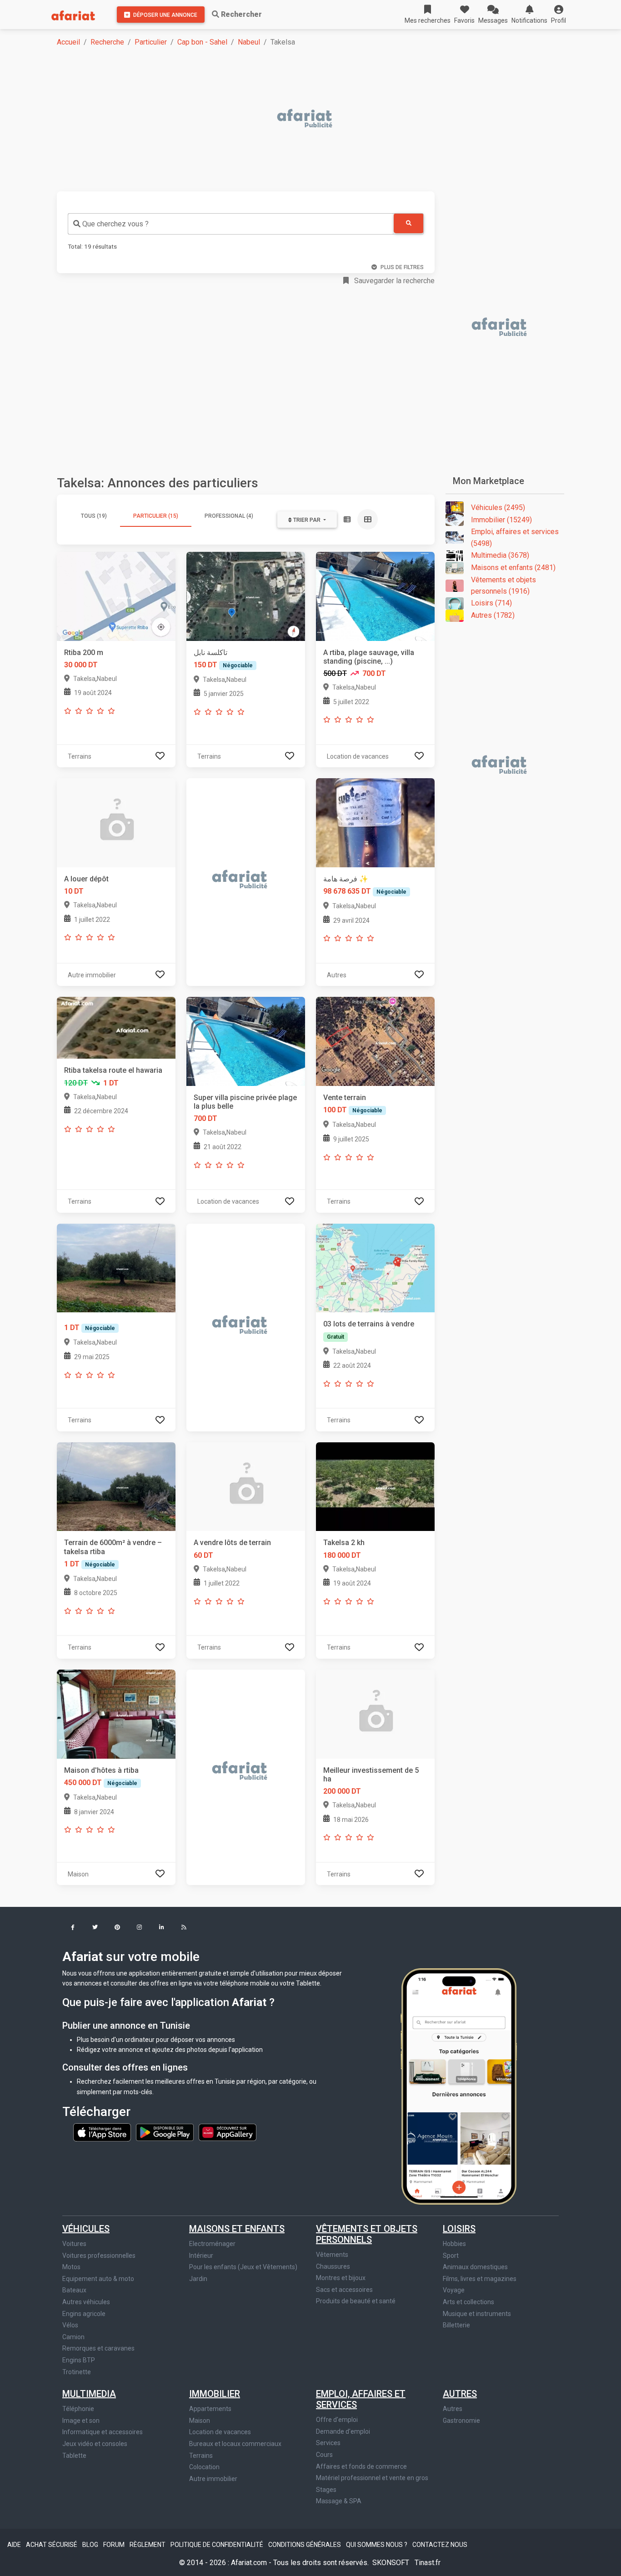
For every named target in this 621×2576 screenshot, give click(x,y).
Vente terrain (345, 1098)
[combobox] (231, 224)
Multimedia (89, 2394)
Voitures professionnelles (99, 2256)
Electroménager (212, 2244)
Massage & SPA (339, 2501)
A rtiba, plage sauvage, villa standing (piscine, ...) (369, 657)
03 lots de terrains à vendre (369, 1324)
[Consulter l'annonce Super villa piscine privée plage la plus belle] (246, 1041)
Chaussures (333, 2266)
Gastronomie (461, 2421)
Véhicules (86, 2229)
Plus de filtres (402, 267)
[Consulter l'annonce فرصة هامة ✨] (375, 822)
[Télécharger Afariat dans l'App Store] (103, 2131)
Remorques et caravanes (98, 2348)
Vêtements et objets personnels (367, 2234)
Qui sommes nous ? (377, 2545)
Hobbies (454, 2244)
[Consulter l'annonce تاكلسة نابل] (246, 596)
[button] (558, 15)
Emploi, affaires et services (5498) (515, 538)
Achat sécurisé (52, 2545)
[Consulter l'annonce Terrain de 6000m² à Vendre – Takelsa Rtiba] (116, 1486)
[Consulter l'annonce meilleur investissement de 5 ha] (375, 1713)
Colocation (204, 2467)
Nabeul (249, 42)
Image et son (81, 2421)
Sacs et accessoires (344, 2290)
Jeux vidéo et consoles (95, 2444)
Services (328, 2443)
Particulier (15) (156, 516)
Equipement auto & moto (98, 2279)
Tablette (74, 2456)
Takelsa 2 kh (344, 1543)
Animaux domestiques (475, 2267)
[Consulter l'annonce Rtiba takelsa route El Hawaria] (116, 1028)
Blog (91, 2545)
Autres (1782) (493, 615)
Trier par (307, 520)
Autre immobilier (213, 2479)
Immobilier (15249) (501, 520)
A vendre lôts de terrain (232, 1543)
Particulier (151, 42)
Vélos (70, 2325)
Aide (15, 2545)
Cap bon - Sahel (202, 42)
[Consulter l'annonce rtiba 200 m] (116, 596)
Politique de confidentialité (218, 2545)
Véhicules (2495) (498, 508)
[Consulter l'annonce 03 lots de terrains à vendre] (375, 1268)
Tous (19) (94, 516)
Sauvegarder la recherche (393, 281)
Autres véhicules (86, 2302)
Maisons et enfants (237, 2229)
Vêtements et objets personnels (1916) (503, 586)
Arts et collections (468, 2302)
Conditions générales (305, 2545)
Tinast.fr (428, 2563)
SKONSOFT (392, 2563)
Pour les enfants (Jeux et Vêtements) (243, 2267)
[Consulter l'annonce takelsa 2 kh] (375, 1486)
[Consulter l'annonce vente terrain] (375, 1041)
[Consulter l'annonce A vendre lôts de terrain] (246, 1486)
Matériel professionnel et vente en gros (372, 2478)
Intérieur (201, 2256)
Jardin (198, 2279)
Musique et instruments (477, 2314)
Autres (460, 2394)
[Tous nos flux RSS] (184, 1928)
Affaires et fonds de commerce (361, 2466)
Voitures (74, 2244)
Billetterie (456, 2325)
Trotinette (77, 2372)
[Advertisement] (316, 119)
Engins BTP (79, 2360)
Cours (324, 2455)
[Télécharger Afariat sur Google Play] (165, 2131)
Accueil (68, 42)
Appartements (210, 2409)
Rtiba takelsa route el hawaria (113, 1070)
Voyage (454, 2290)
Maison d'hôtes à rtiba (101, 1770)
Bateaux (74, 2290)
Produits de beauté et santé (356, 2301)
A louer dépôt (86, 879)
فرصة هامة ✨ (346, 879)
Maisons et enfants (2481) (513, 568)
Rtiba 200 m (84, 653)
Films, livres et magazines (480, 2279)
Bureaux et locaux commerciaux (235, 2444)
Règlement (148, 2545)
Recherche (107, 42)
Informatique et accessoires (103, 2432)
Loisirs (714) (491, 603)
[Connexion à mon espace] (160, 756)
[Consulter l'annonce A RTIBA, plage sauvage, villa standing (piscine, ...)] (375, 596)
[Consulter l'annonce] (116, 1268)
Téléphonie (78, 2409)
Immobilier (215, 2394)
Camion (73, 2337)
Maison (200, 2421)
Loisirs (459, 2229)
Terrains (201, 2456)
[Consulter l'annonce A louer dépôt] (116, 822)
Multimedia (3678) (500, 555)
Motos (71, 2267)
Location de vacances (220, 2432)
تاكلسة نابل (210, 653)
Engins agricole (84, 2314)
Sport (451, 2256)
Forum (115, 2545)
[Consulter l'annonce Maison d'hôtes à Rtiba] (116, 1713)
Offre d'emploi (337, 2420)
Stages (326, 2490)
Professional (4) (229, 516)
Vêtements (332, 2255)
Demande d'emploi (343, 2431)
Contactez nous (440, 2545)
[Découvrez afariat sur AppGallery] (228, 2131)
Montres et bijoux (341, 2278)
